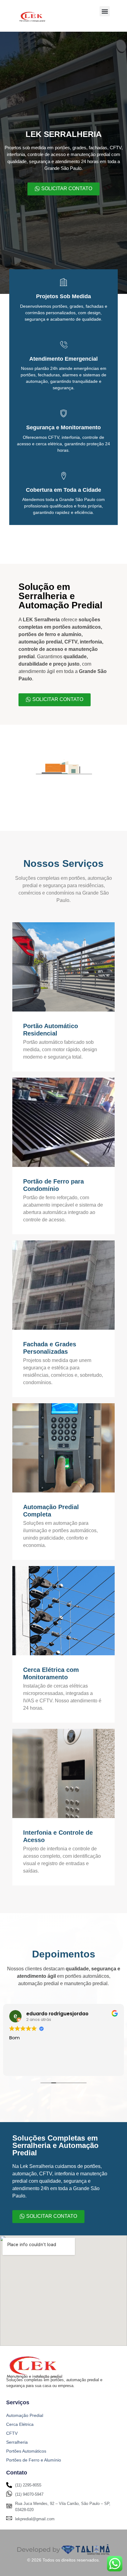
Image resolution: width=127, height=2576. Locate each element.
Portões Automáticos (26, 2451)
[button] (105, 11)
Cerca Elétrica (20, 2424)
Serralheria (17, 2442)
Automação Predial (25, 2415)
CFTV (12, 2433)
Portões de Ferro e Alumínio (34, 2460)
